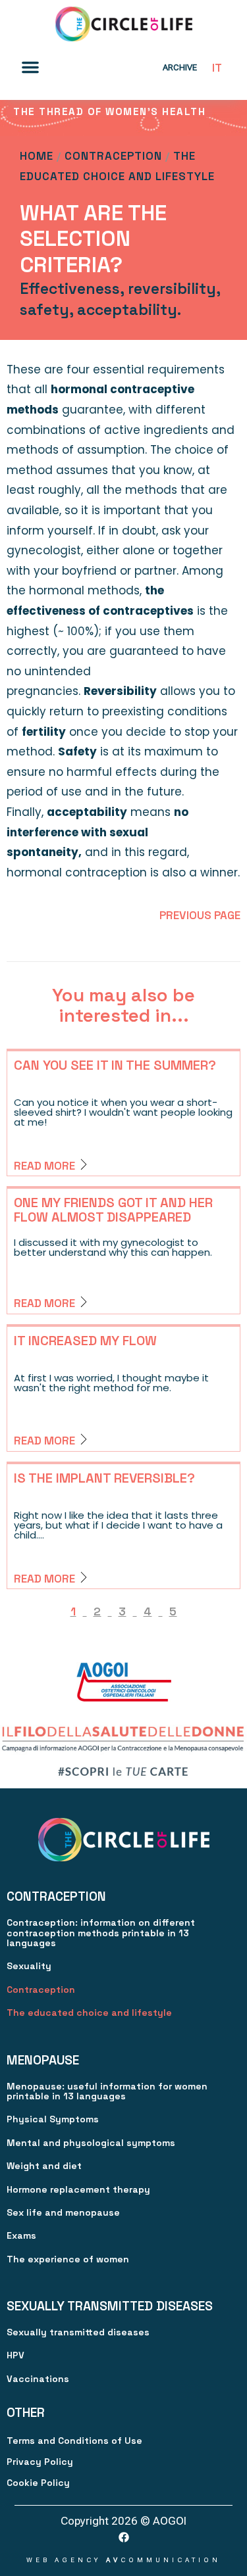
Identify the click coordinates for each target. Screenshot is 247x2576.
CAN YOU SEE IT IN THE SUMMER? (115, 1065)
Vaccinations (38, 2379)
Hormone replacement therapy (78, 2189)
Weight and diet (44, 2166)
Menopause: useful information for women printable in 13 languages (107, 2091)
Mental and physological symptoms (91, 2143)
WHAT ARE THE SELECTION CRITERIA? (93, 239)
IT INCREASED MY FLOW (85, 1341)
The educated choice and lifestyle (89, 2013)
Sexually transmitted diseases (78, 2332)
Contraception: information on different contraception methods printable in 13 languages (101, 1933)
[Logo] (124, 24)
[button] (30, 67)
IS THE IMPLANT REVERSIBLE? (104, 1478)
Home (37, 156)
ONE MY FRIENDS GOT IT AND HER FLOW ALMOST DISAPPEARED (113, 1210)
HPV (15, 2355)
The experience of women (68, 2259)
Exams (21, 2235)
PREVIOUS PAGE (200, 915)
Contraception (113, 156)
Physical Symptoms (53, 2119)
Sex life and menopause (63, 2212)
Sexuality (29, 1966)
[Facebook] (124, 2537)
